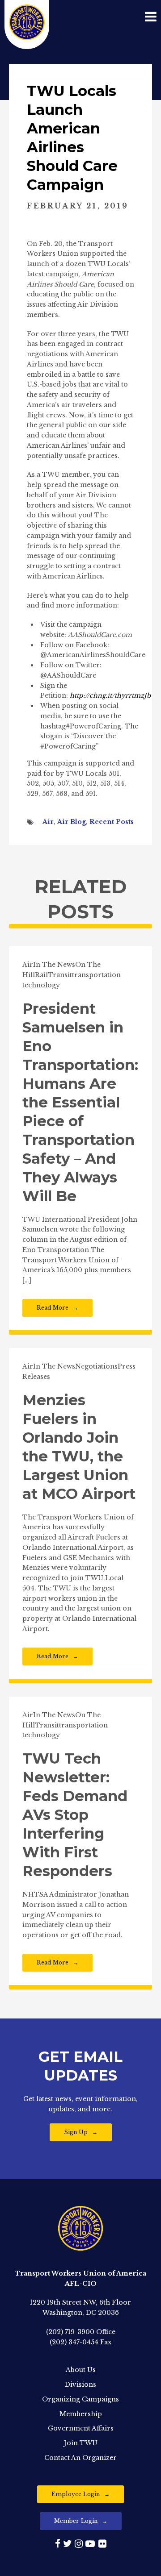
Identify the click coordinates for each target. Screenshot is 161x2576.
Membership (81, 2414)
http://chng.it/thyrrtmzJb (110, 695)
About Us (81, 2370)
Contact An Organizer (80, 2458)
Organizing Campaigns (80, 2399)
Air (48, 822)
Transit (60, 975)
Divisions (80, 2385)
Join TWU (81, 2443)
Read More (53, 1308)
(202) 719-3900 (70, 2332)
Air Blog (72, 822)
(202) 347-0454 (74, 2342)
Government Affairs (81, 2428)
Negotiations (96, 1366)
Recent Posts (112, 822)
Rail (41, 975)
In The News (54, 965)
